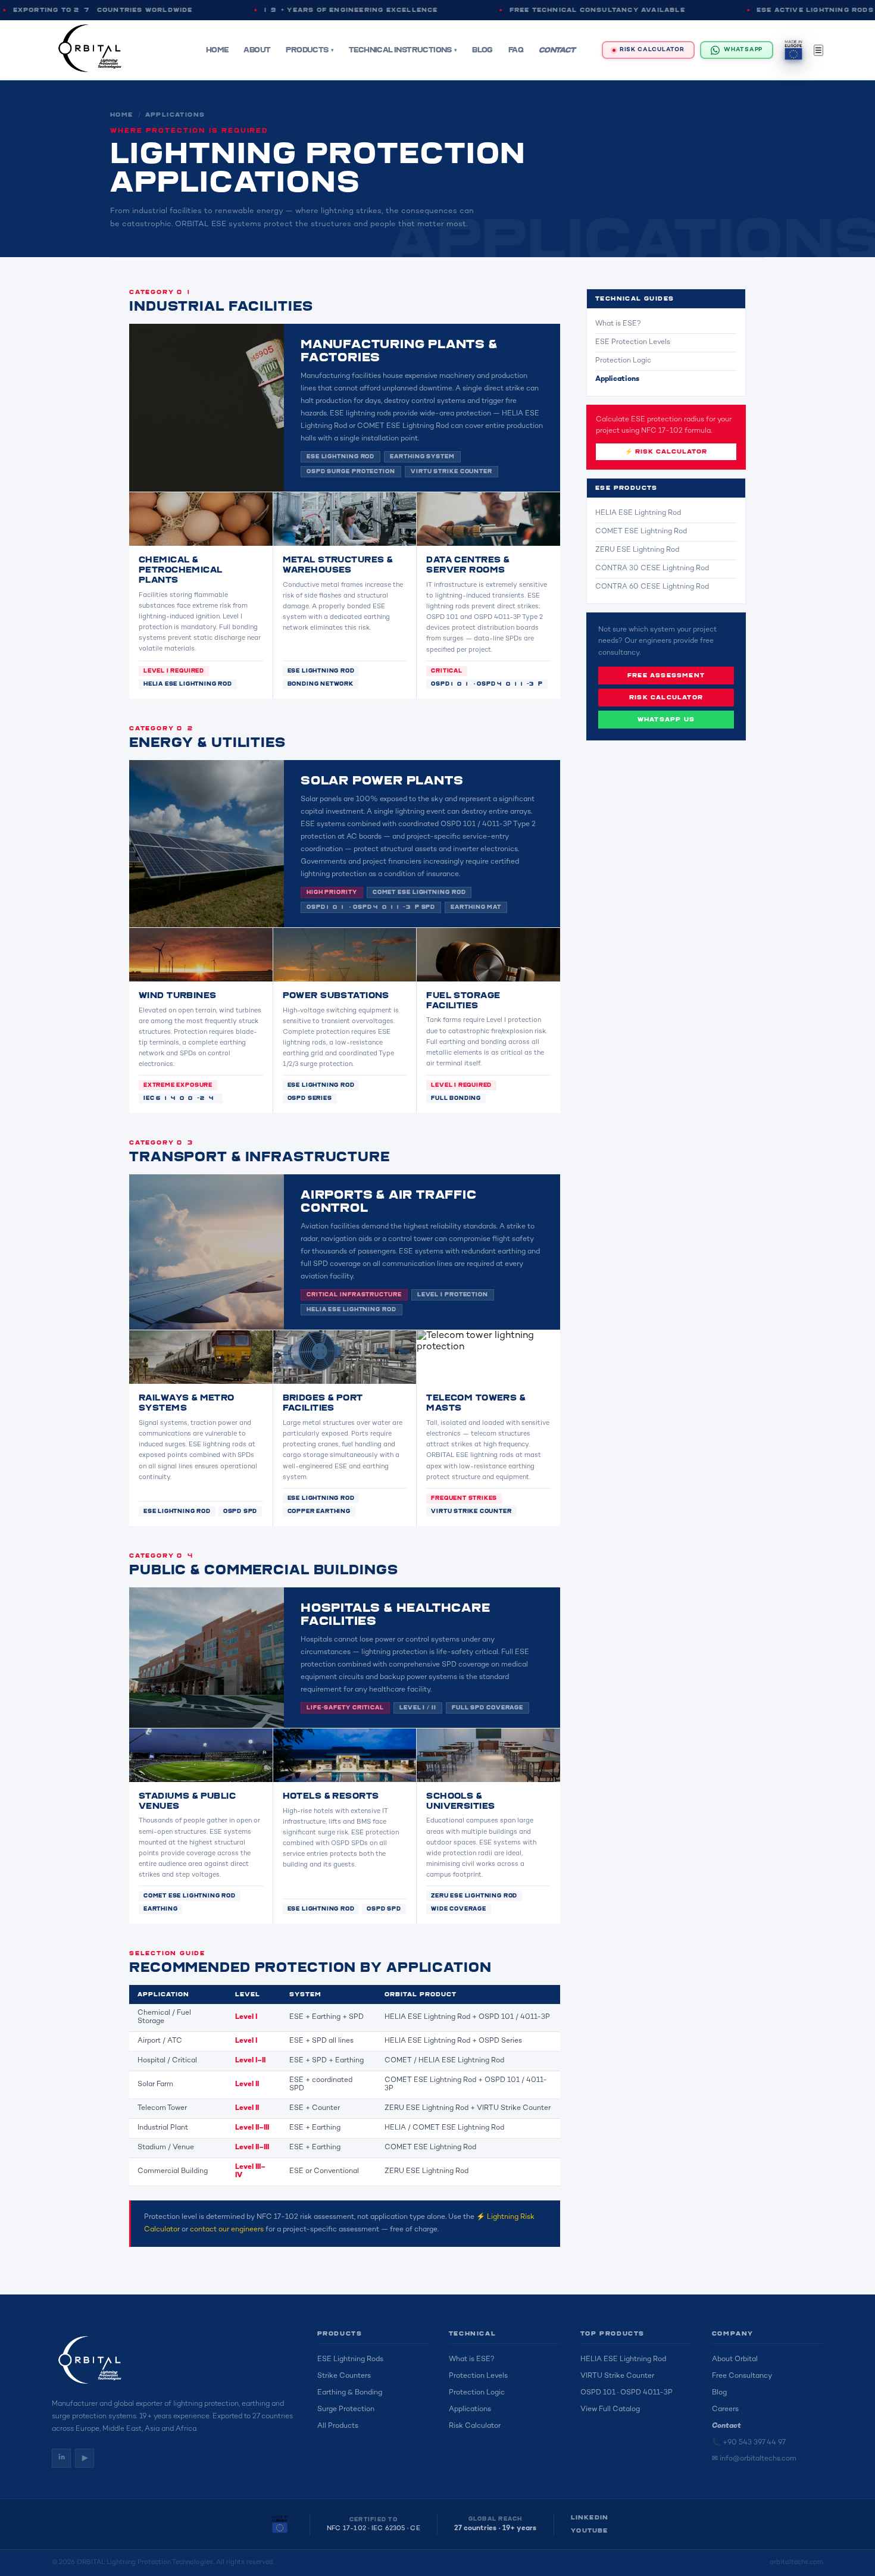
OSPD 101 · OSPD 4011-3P (626, 2393)
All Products (338, 2426)
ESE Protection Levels (633, 343)
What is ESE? (618, 324)
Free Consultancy (742, 2376)
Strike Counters (344, 2376)
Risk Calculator (652, 50)
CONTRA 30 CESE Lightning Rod (652, 569)
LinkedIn (590, 2518)
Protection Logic (623, 361)
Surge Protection (346, 2410)
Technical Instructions (400, 50)
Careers (725, 2410)
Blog (482, 50)
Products (307, 50)
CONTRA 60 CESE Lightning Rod (652, 587)
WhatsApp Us (666, 720)
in (62, 2458)
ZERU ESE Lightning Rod (637, 550)
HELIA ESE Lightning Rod (638, 513)
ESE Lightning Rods (350, 2360)
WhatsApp (743, 50)
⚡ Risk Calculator (666, 452)
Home (217, 50)
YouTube (589, 2531)
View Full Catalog (610, 2410)
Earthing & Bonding (350, 2393)
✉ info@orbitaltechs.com (754, 2459)
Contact (557, 50)
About (257, 50)
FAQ (516, 50)
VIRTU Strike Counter (617, 2376)
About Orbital (735, 2360)
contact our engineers (227, 2230)
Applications (175, 115)
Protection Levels (478, 2376)
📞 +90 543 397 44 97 (749, 2443)
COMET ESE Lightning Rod (641, 532)
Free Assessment (666, 676)
